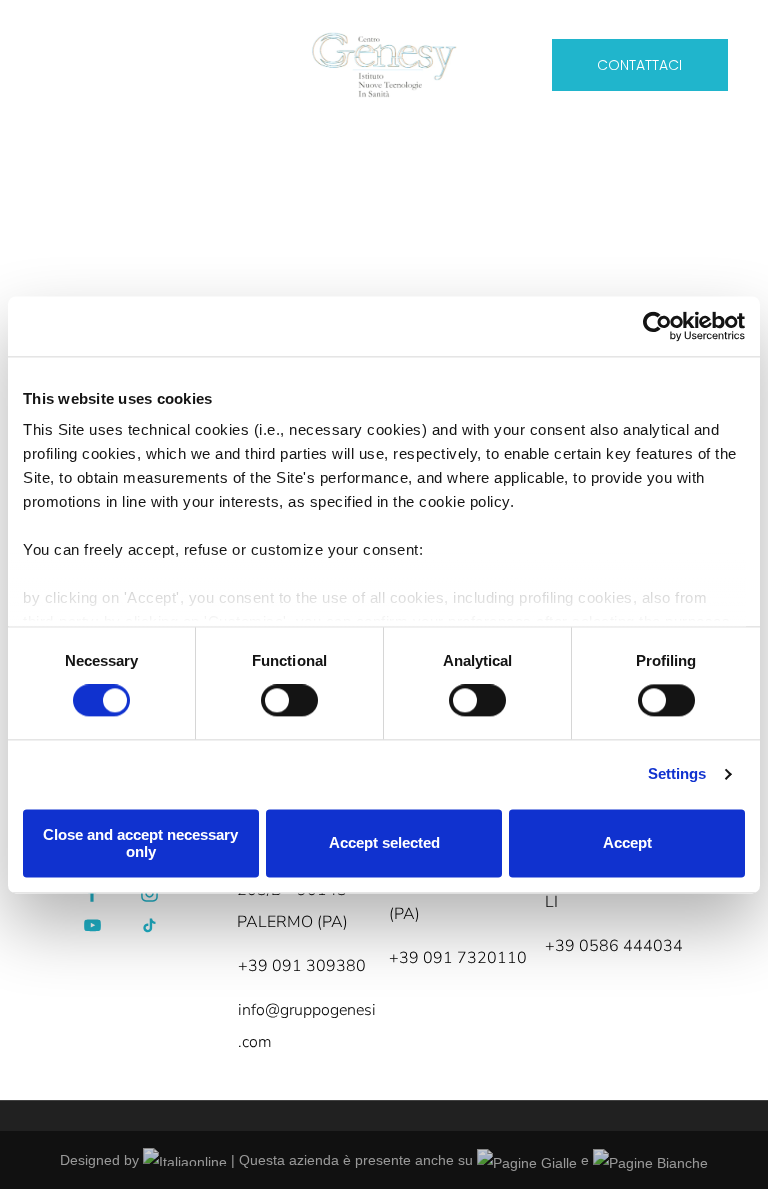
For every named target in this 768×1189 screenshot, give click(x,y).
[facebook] (93, 895)
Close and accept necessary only (140, 843)
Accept (627, 843)
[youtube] (93, 927)
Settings (677, 774)
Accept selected (384, 843)
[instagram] (150, 895)
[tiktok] (150, 927)
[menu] (44, 59)
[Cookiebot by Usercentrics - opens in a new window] (657, 326)
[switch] (289, 701)
